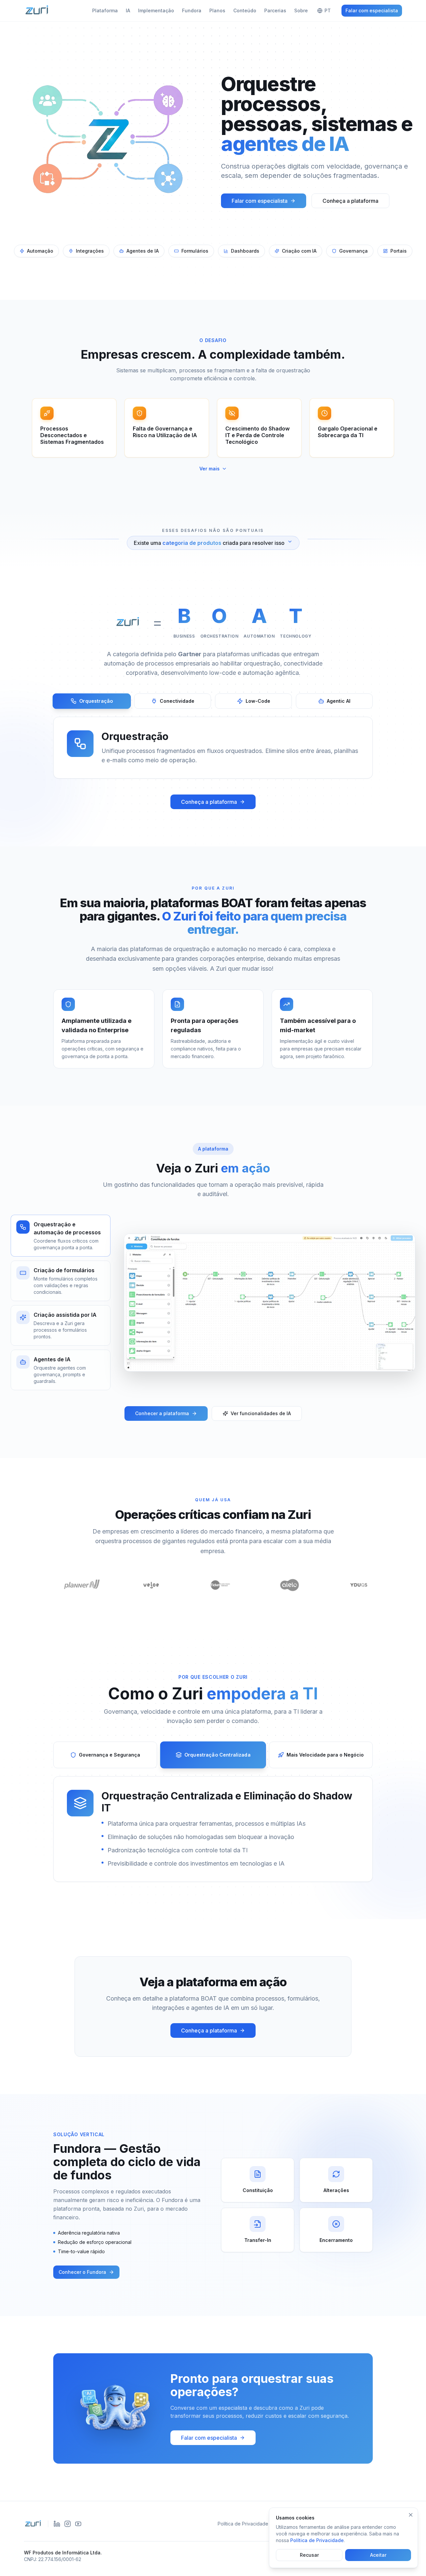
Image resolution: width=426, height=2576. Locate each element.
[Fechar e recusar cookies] (411, 2515)
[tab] (92, 701)
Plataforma (105, 10)
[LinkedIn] (57, 2524)
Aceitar (378, 2555)
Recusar (309, 2555)
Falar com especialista (372, 10)
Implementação (156, 10)
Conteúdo (245, 10)
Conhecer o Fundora (82, 2272)
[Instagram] (68, 2524)
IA (128, 10)
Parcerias (275, 10)
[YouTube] (78, 2524)
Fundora (192, 10)
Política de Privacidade (243, 2524)
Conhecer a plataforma (162, 1413)
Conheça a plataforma (350, 201)
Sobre (301, 10)
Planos (217, 10)
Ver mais (210, 469)
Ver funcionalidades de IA (261, 1413)
